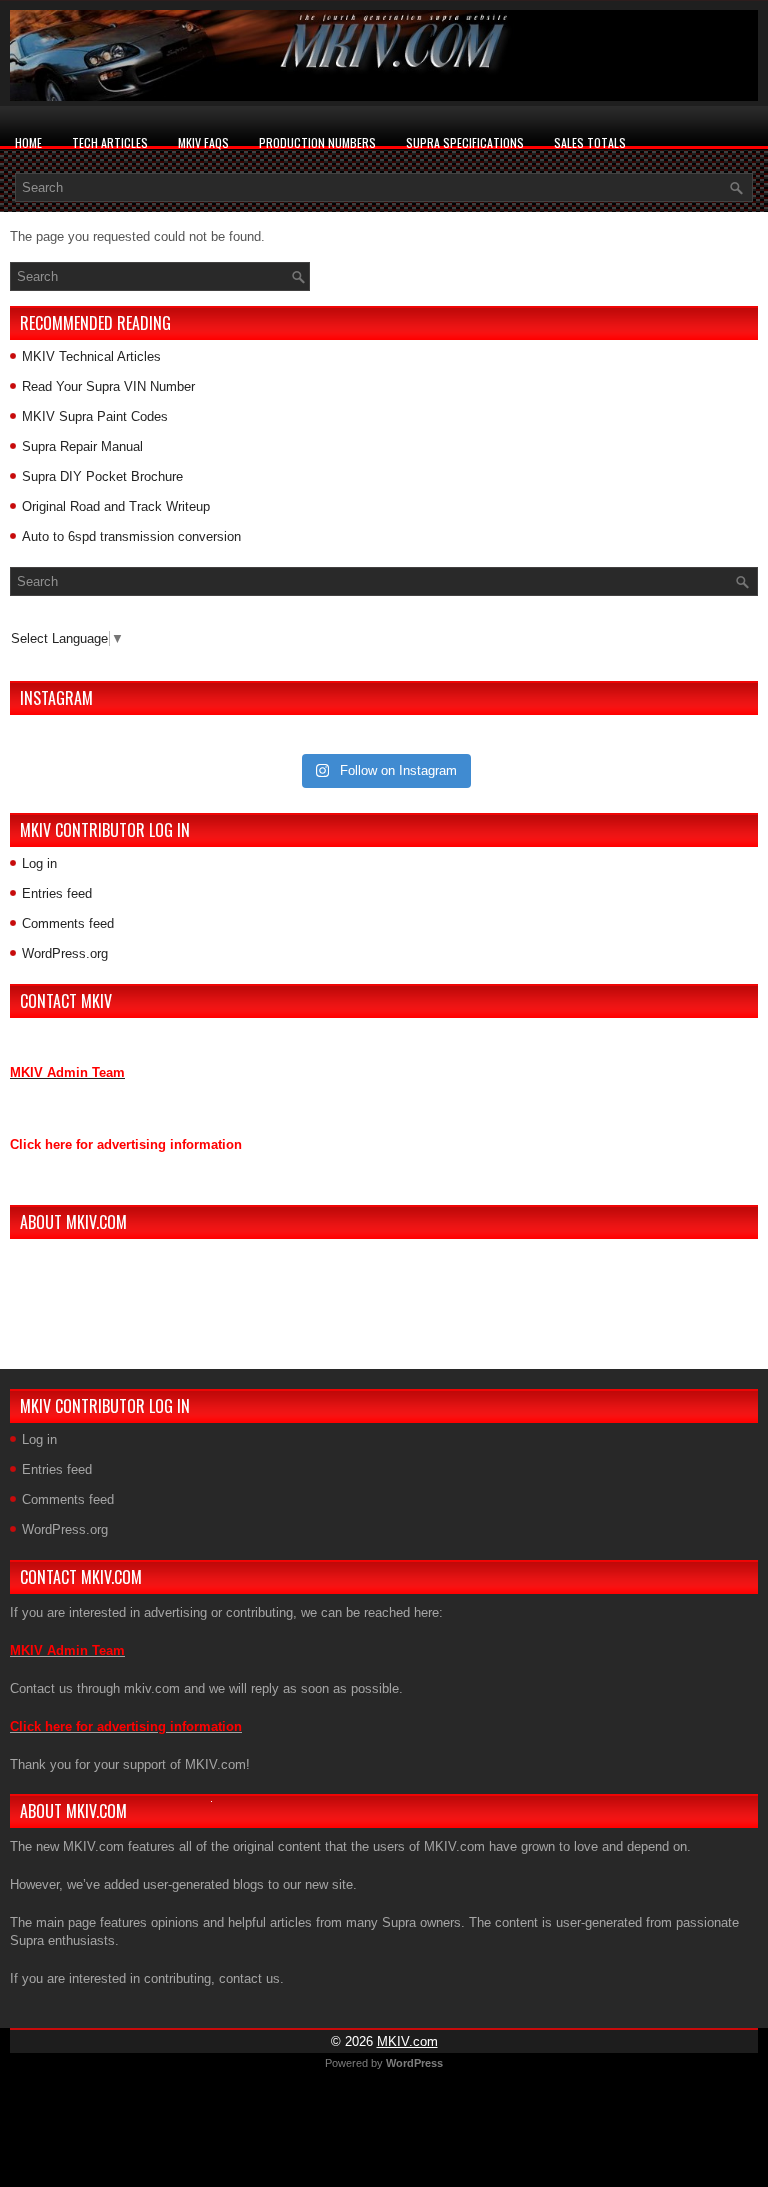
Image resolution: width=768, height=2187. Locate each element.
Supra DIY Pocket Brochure (102, 476)
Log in (39, 863)
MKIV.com (407, 2041)
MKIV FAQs (203, 142)
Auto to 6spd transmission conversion (131, 536)
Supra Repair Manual (82, 446)
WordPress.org (65, 953)
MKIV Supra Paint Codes (95, 416)
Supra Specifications (465, 142)
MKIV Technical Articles (91, 356)
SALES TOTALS (590, 142)
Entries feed (57, 893)
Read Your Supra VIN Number (108, 386)
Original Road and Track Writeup (116, 506)
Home (28, 142)
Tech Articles (110, 142)
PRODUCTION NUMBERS (317, 142)
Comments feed (68, 923)
